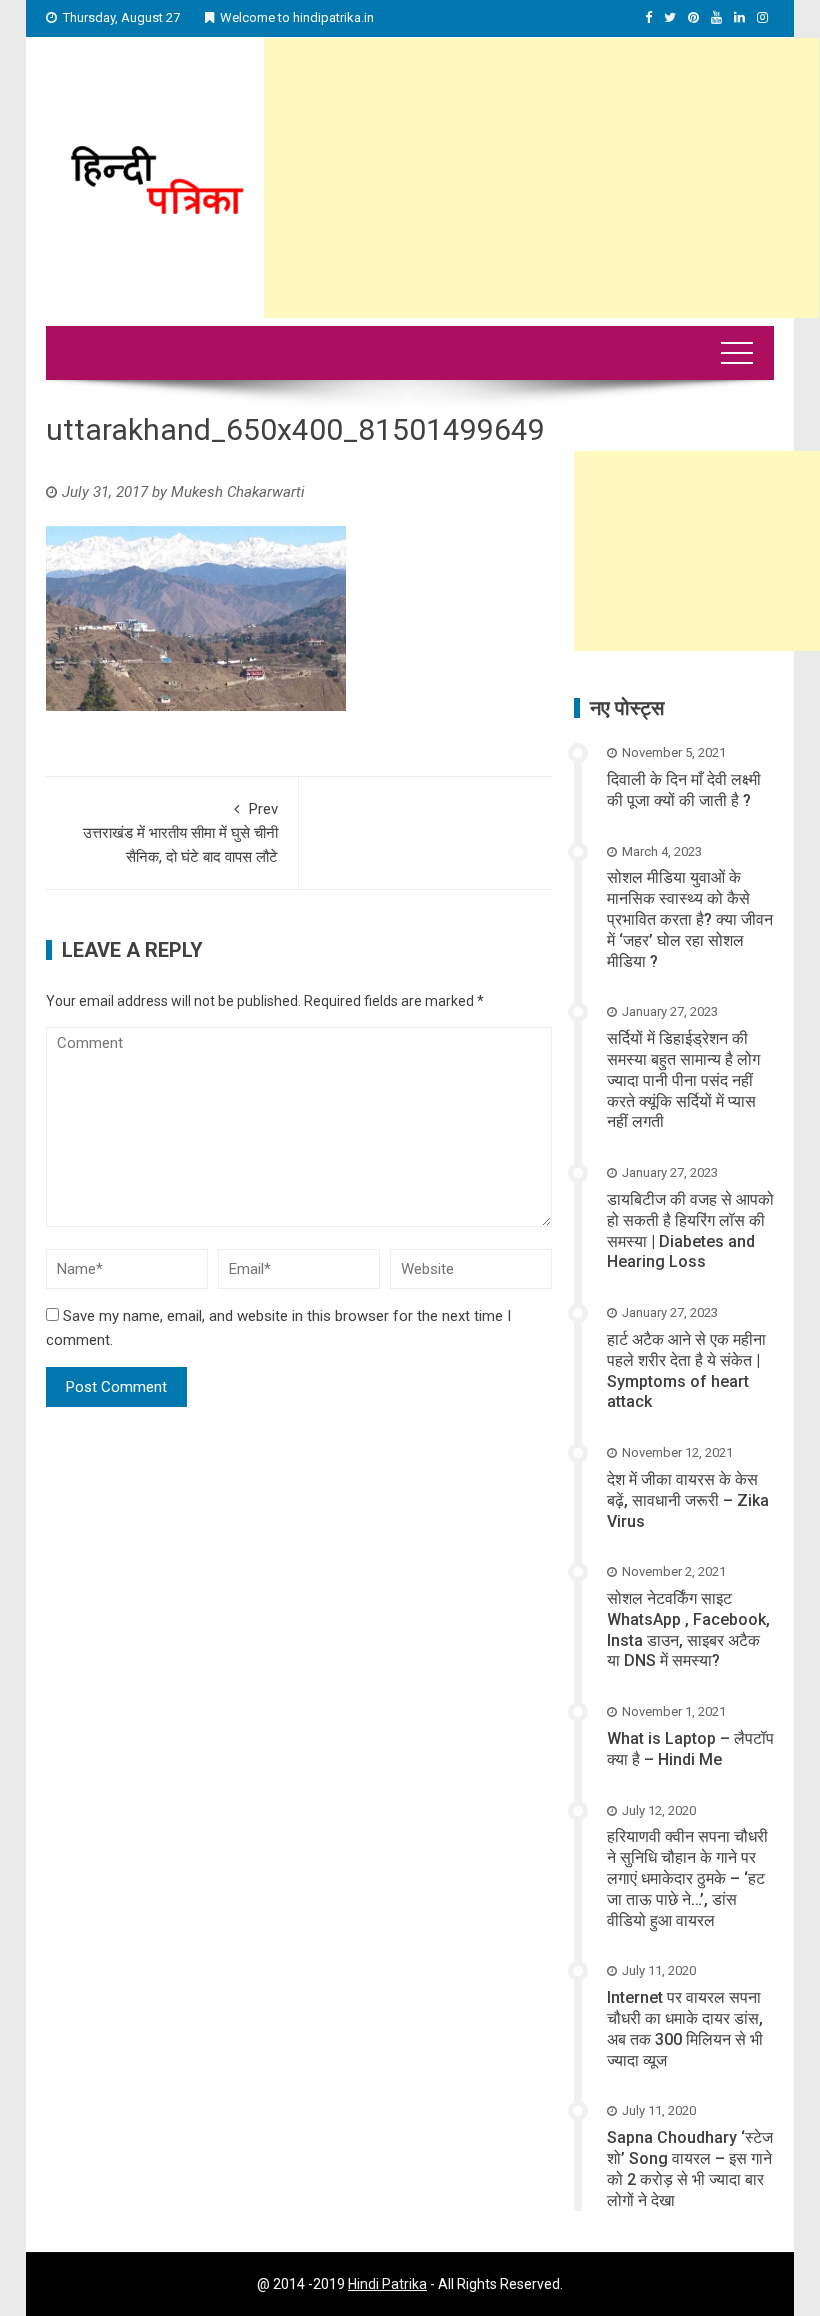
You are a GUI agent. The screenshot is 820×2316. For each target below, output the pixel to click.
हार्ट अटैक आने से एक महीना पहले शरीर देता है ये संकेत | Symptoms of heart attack (686, 1370)
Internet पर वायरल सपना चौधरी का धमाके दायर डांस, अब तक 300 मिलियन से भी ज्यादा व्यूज (685, 2028)
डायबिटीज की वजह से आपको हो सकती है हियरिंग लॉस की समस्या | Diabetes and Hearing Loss (690, 1230)
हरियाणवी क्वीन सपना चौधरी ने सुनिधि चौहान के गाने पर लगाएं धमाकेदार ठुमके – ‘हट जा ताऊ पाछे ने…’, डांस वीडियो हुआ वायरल (687, 1878)
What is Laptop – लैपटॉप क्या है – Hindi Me (690, 1749)
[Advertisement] (541, 178)
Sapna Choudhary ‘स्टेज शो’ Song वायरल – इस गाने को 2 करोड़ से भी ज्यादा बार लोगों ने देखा (690, 2168)
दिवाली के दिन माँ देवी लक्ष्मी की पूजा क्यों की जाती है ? (684, 790)
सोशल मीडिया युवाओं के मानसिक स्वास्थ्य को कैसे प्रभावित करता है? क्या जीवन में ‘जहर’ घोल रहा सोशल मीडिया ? (690, 919)
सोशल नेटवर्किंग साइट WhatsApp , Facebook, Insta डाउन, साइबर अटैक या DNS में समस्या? (688, 1629)
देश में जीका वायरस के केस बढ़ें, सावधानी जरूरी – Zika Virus (688, 1500)
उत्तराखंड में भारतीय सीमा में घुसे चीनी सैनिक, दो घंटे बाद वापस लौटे (180, 833)
